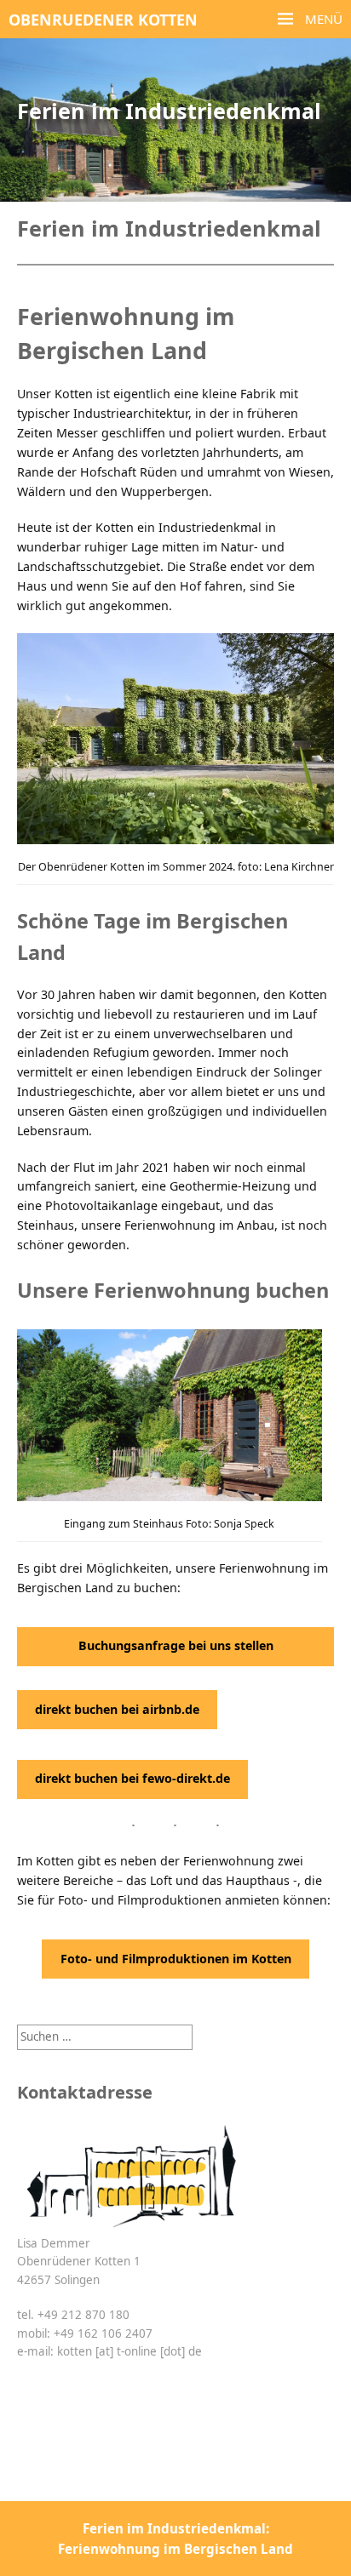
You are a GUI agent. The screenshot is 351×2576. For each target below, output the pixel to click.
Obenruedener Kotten (103, 20)
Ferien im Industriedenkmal (169, 111)
